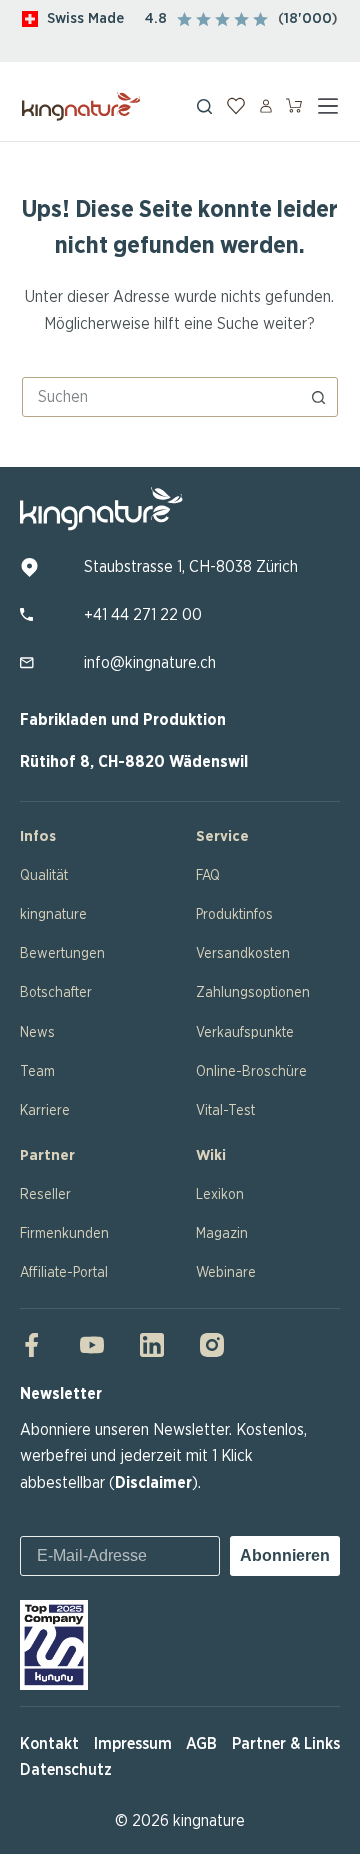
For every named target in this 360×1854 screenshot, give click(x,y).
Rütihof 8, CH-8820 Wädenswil (134, 762)
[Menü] (328, 106)
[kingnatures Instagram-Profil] (206, 1345)
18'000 (308, 18)
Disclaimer (153, 1483)
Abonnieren (285, 1555)
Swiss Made (85, 18)
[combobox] (161, 397)
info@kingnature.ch (150, 663)
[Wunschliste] (236, 106)
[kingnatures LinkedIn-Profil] (152, 1345)
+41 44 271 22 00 (143, 615)
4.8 (156, 18)
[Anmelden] (266, 106)
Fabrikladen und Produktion (123, 720)
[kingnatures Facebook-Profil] (38, 1345)
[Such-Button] (318, 397)
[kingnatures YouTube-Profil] (92, 1345)
